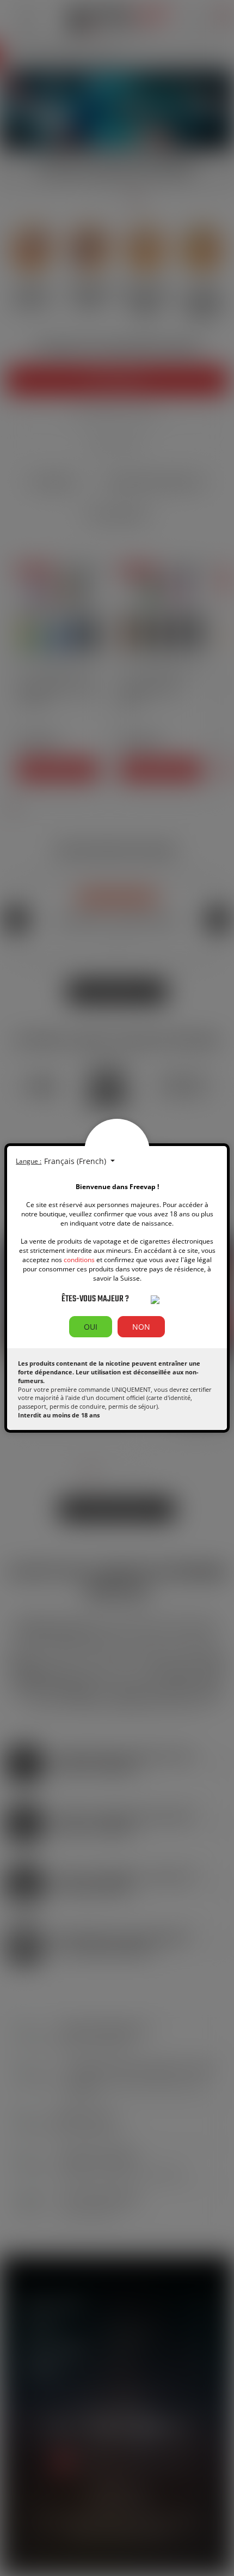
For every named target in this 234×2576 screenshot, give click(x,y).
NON (141, 1327)
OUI (91, 1327)
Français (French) (76, 1161)
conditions (79, 1260)
